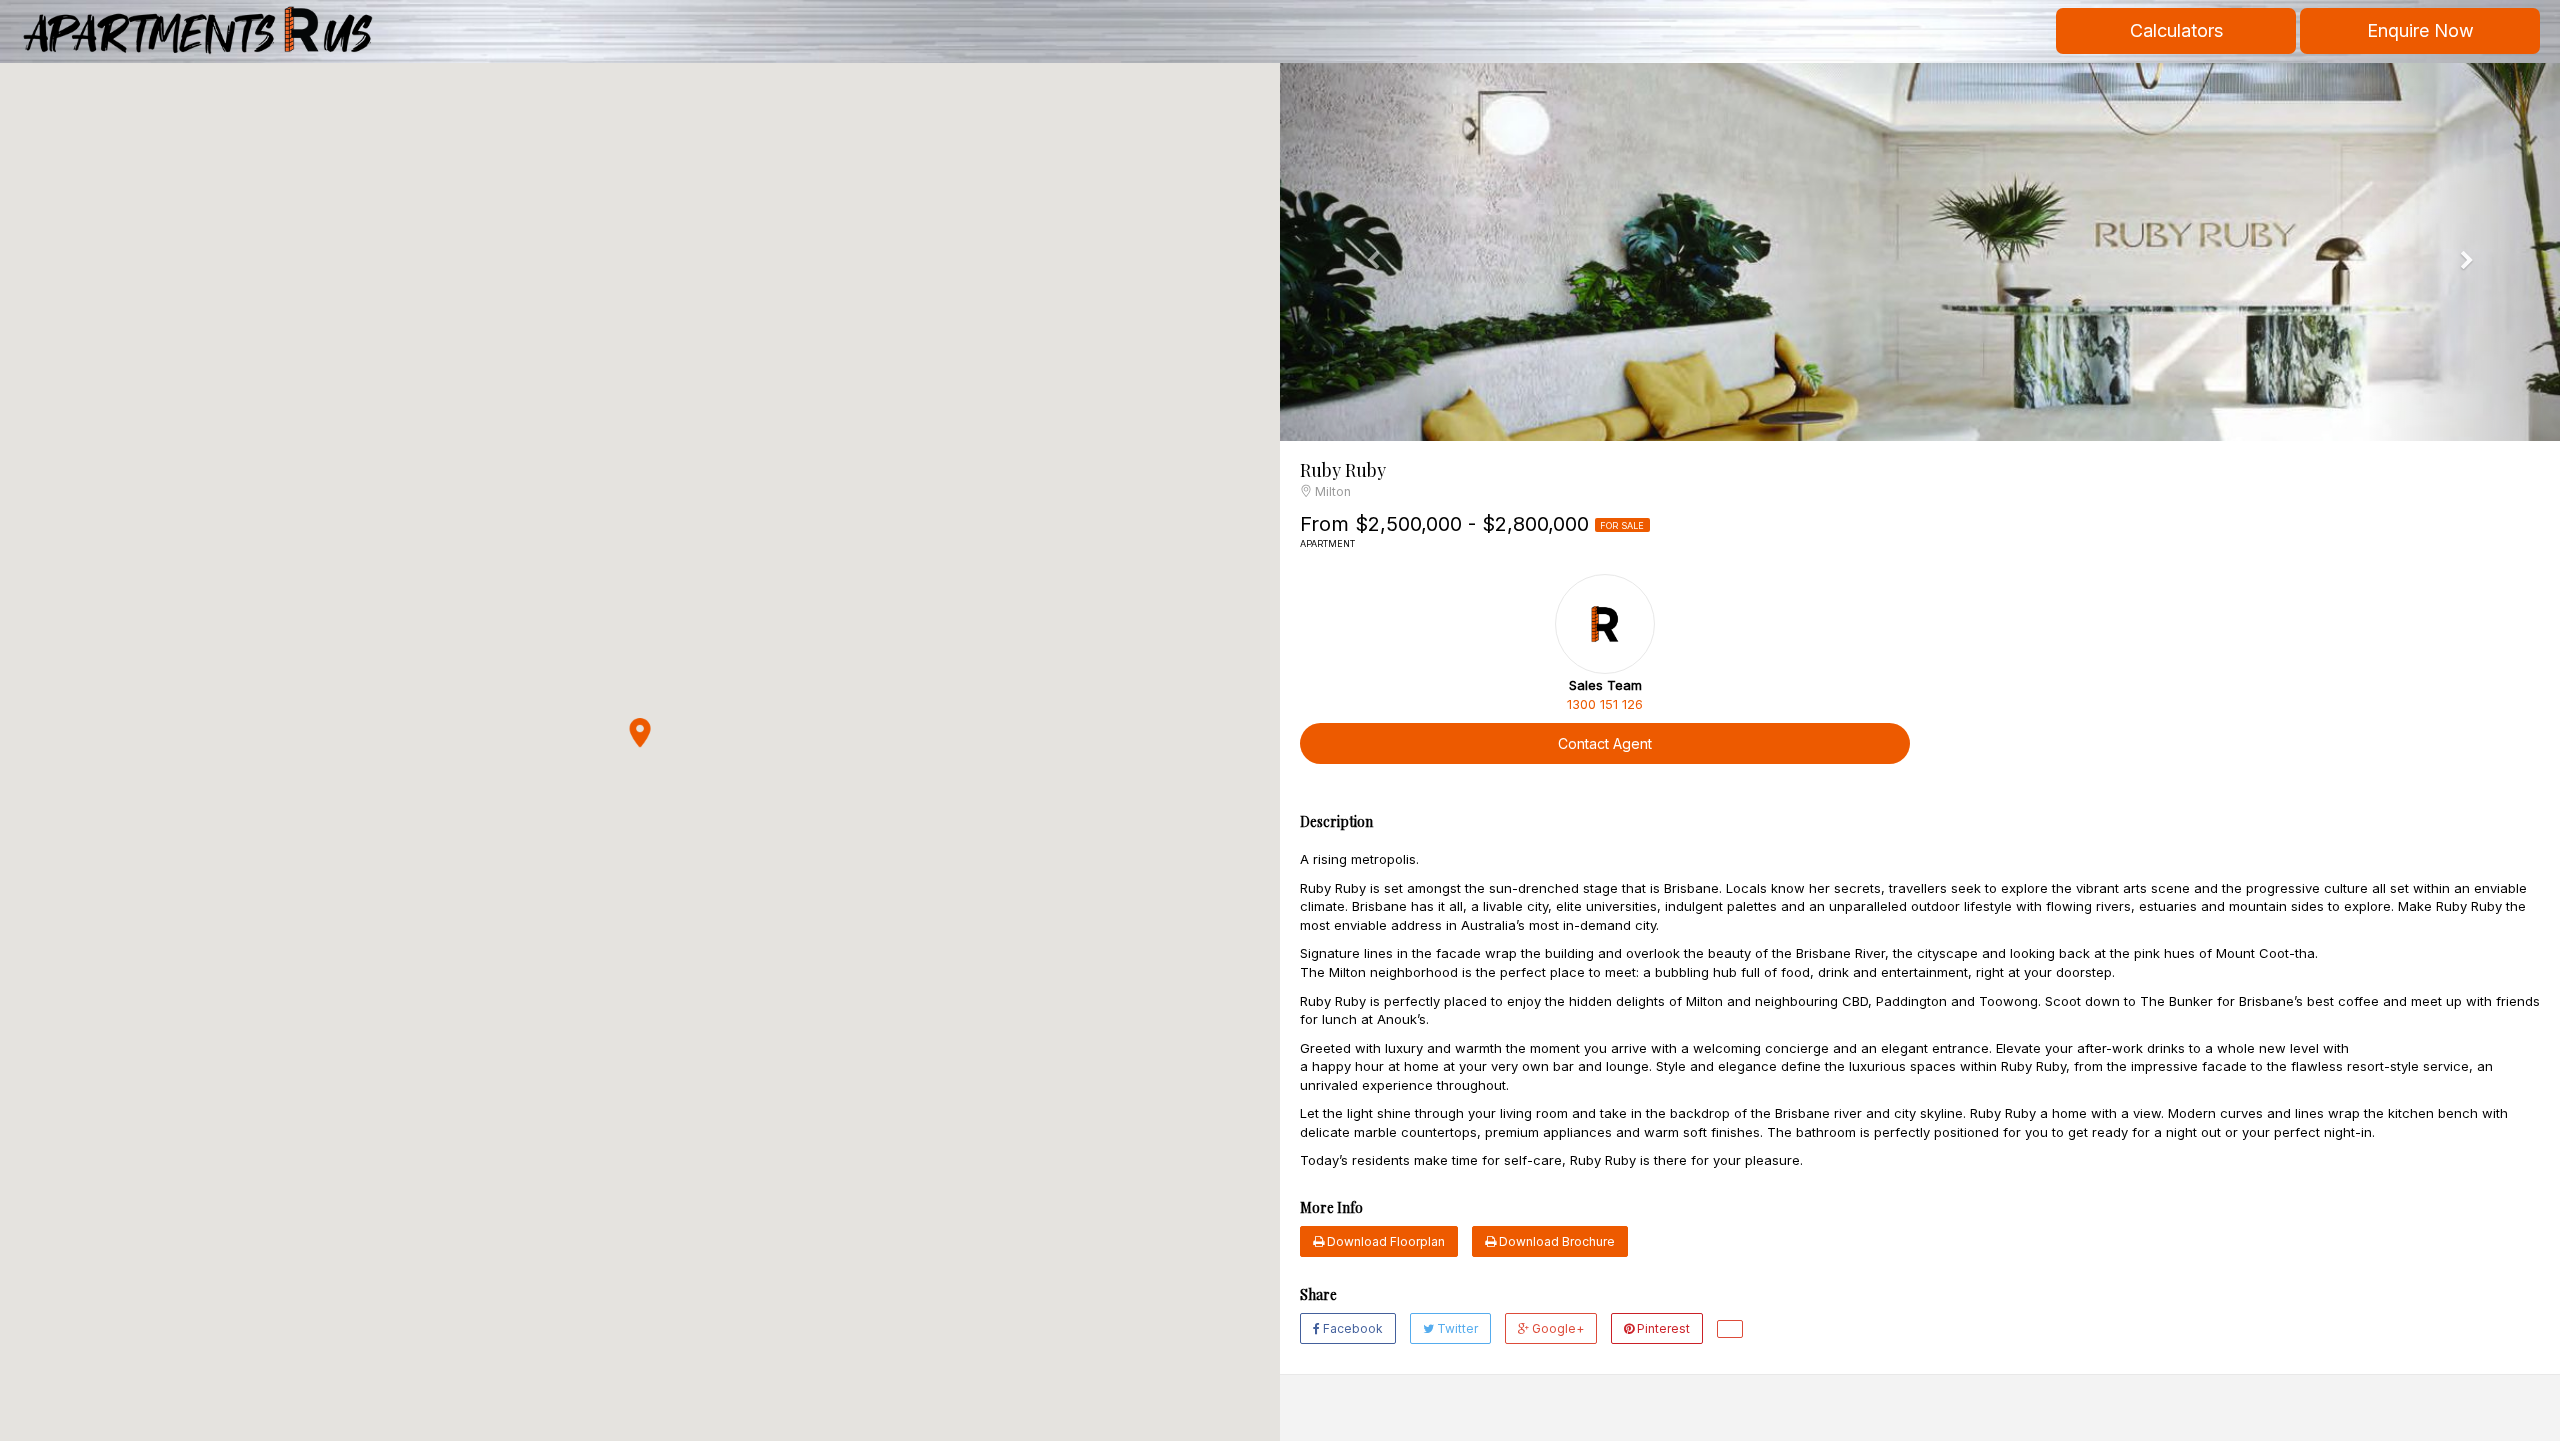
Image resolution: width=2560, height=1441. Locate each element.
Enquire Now (2420, 30)
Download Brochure (1555, 1241)
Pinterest (1662, 1328)
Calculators (2176, 30)
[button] (640, 733)
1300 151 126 (1605, 704)
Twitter (1456, 1328)
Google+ (1556, 1328)
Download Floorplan (1384, 1241)
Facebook (1351, 1328)
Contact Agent (1605, 743)
